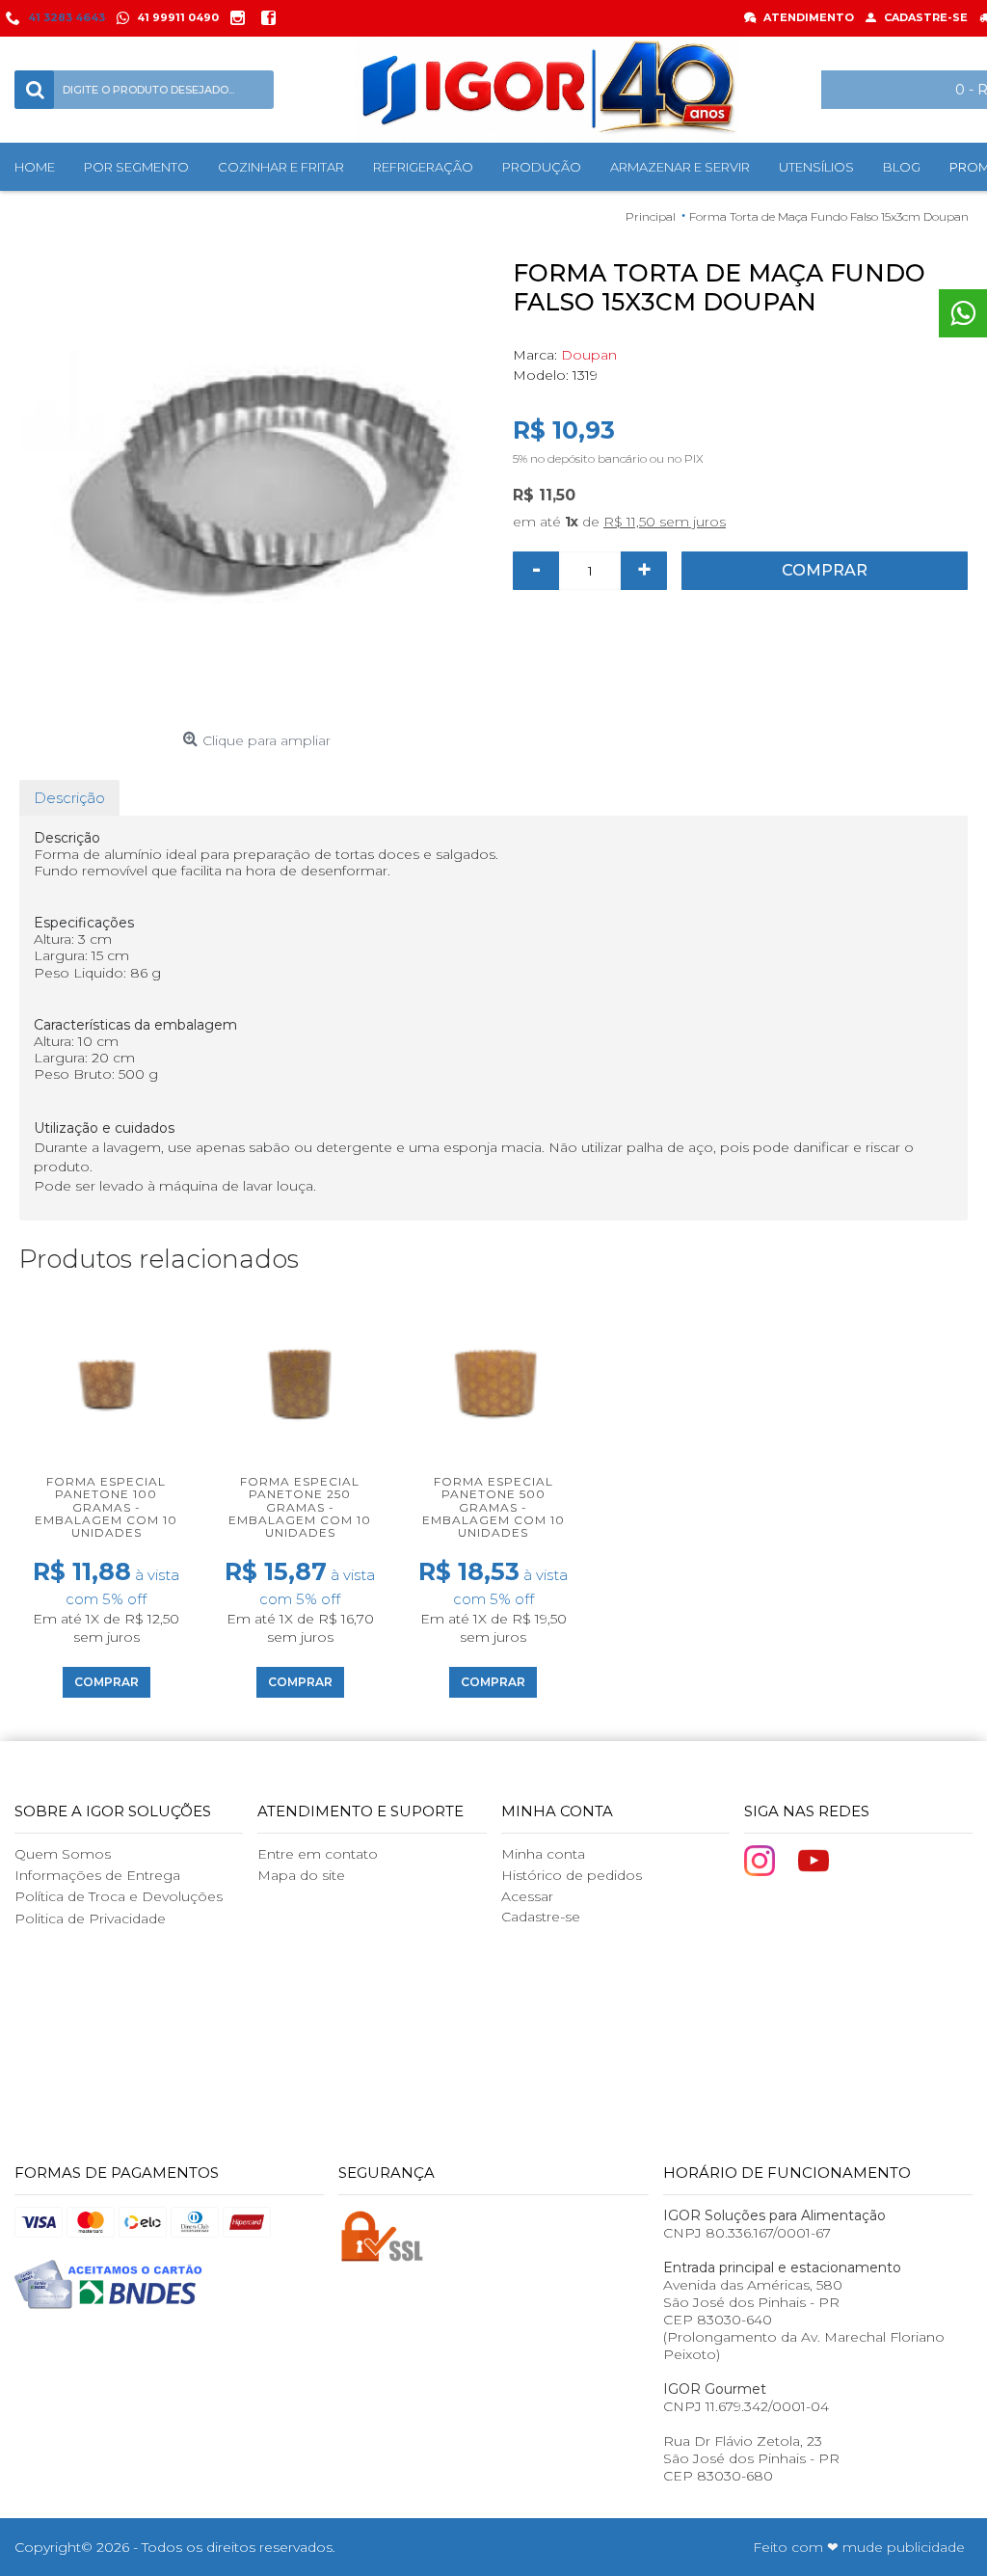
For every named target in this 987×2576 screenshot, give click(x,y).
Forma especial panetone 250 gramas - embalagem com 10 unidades (300, 1507)
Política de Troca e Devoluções (119, 1896)
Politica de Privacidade (90, 1919)
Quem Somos (63, 1854)
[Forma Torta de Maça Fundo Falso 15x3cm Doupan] (256, 486)
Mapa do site (301, 1875)
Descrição (69, 798)
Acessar (527, 1896)
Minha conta (543, 1854)
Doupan (589, 355)
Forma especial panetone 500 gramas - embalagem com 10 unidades (493, 1507)
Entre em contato (318, 1854)
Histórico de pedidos (572, 1875)
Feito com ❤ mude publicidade (859, 2547)
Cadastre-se (541, 1917)
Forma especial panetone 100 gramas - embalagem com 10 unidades (106, 1507)
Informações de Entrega (97, 1875)
